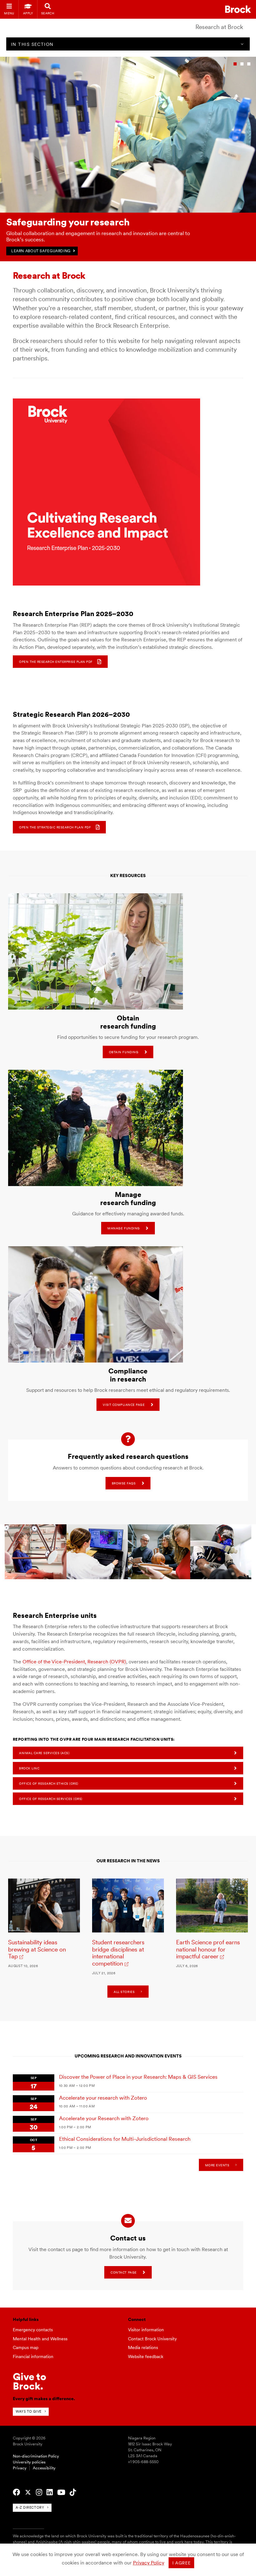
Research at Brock (219, 27)
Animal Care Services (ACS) (44, 1753)
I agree (182, 2563)
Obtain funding (124, 1052)
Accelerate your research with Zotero (103, 2098)
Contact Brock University (152, 2339)
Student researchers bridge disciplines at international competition (118, 1953)
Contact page (123, 2272)
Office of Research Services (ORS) (51, 1799)
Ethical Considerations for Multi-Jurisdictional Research (125, 2139)
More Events (217, 2165)
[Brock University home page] (238, 9)
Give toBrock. (30, 2381)
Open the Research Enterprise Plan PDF (56, 662)
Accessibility (44, 2468)
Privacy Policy (149, 2563)
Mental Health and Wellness (40, 2339)
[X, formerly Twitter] (28, 2492)
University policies (29, 2462)
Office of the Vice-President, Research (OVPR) (74, 1662)
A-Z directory (30, 2507)
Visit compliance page (124, 1405)
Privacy (20, 2468)
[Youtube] (61, 2492)
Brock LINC (29, 1768)
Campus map (26, 2347)
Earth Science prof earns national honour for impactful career (208, 1949)
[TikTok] (73, 2492)
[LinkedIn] (50, 2492)
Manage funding (123, 1228)
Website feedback (146, 2357)
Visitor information (146, 2330)
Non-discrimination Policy (36, 2456)
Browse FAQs (124, 1483)
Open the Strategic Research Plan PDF (55, 827)
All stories (124, 1992)
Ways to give (29, 2411)
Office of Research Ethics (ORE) (49, 1783)
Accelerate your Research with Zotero (104, 2118)
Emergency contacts (33, 2330)
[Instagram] (39, 2492)
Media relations (143, 2347)
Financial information (33, 2357)
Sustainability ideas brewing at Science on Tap (37, 1949)
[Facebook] (16, 2492)
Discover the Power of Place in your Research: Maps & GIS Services (138, 2077)
